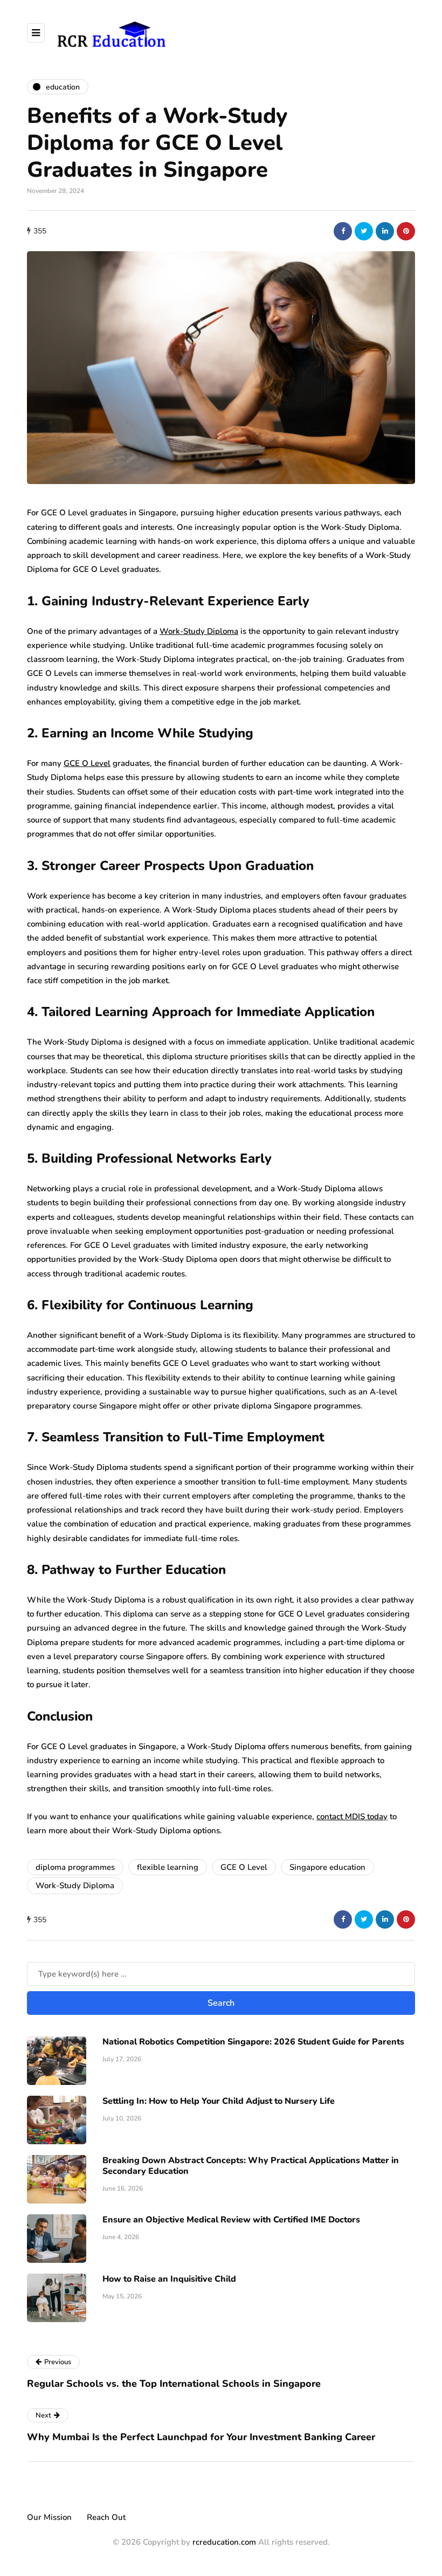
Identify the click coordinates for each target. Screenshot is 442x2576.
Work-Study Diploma (199, 631)
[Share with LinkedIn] (385, 231)
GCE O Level (87, 763)
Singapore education (327, 1867)
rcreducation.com (224, 2542)
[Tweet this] (364, 231)
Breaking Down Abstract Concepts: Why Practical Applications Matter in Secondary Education (251, 2166)
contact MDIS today (352, 1817)
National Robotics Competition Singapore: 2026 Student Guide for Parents (253, 2042)
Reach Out (106, 2517)
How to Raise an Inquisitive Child (169, 2279)
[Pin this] (406, 231)
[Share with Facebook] (343, 231)
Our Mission (49, 2517)
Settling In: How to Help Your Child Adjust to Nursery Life (219, 2101)
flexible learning (168, 1867)
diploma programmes (75, 1867)
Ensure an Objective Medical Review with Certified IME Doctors (231, 2220)
